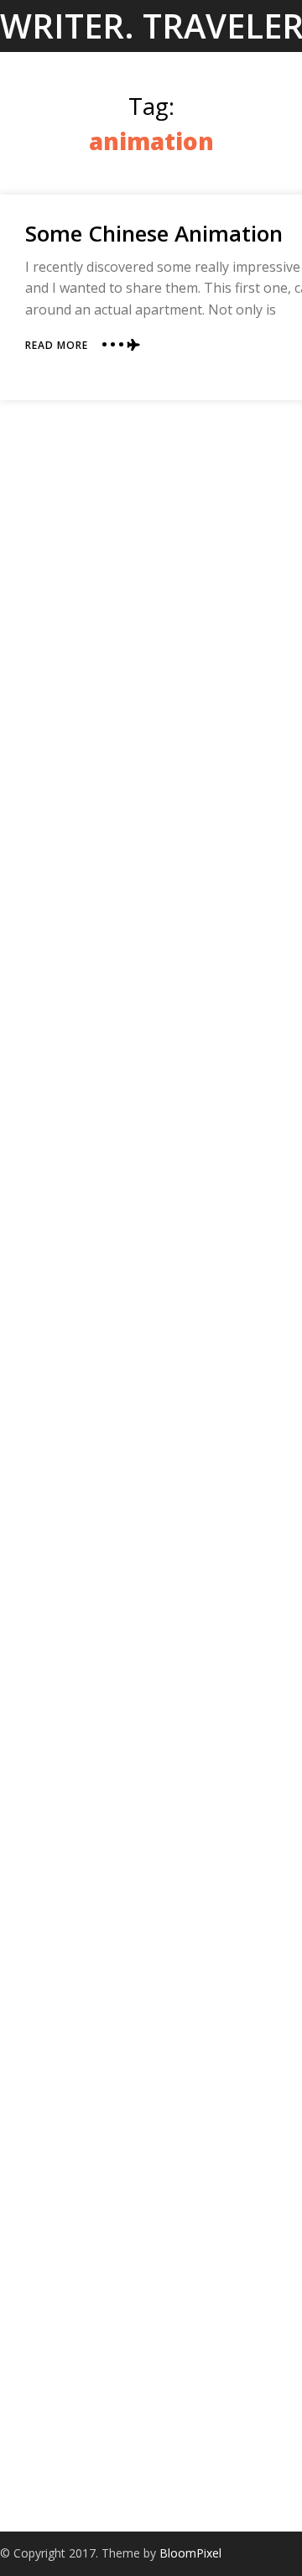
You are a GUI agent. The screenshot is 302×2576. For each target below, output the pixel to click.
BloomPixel (190, 2553)
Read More (57, 345)
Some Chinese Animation (154, 233)
